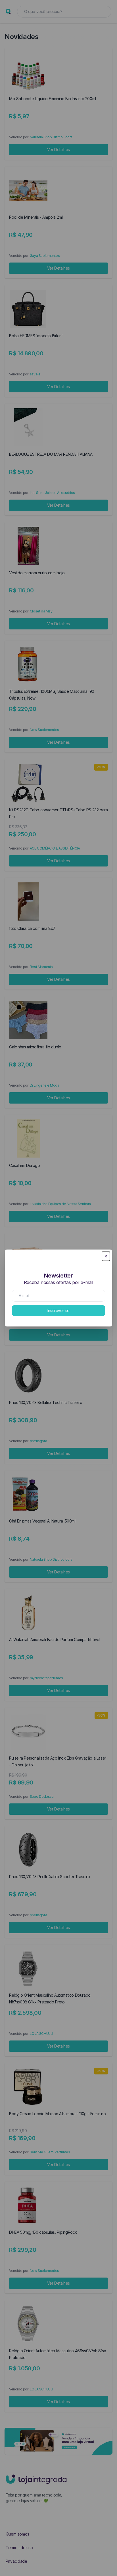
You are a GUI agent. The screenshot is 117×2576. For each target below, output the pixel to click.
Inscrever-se (58, 1310)
